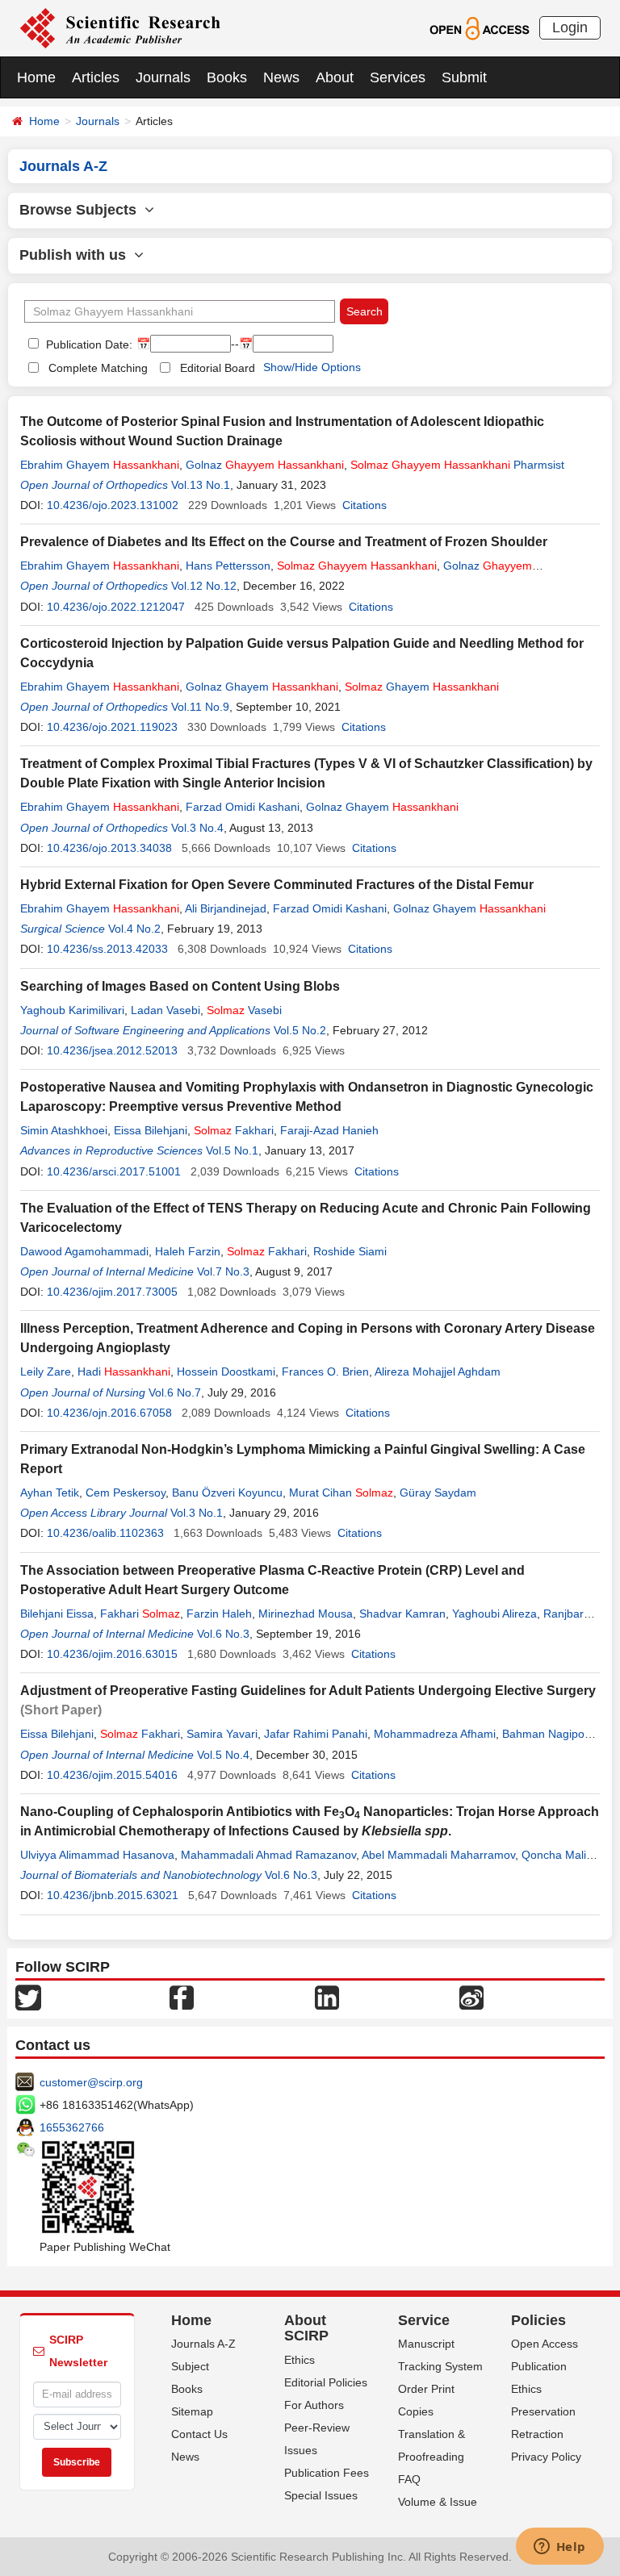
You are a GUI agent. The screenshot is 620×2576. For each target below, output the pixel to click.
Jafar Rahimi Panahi (316, 1734)
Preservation (543, 2411)
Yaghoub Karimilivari (72, 1010)
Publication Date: (88, 344)
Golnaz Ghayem (262, 687)
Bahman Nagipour (548, 1734)
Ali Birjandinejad (226, 908)
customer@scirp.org (91, 2082)
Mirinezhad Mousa (306, 1614)
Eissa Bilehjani (151, 1130)
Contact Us (199, 2434)
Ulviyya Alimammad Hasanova (97, 1855)
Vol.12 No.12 (204, 586)
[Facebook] (182, 1996)
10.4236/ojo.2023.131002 (113, 505)
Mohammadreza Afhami (435, 1734)
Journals (163, 77)
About (335, 77)
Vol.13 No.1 (201, 485)
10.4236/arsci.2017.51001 (114, 1171)
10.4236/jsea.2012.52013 (112, 1050)
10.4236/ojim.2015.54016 (112, 1775)
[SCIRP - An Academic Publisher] (120, 27)
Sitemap (192, 2411)
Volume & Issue (438, 2502)
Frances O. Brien (325, 1372)
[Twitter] (28, 1996)
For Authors (314, 2405)
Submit (464, 77)
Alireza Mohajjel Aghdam (438, 1372)
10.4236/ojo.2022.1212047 (116, 607)
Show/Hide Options (312, 367)
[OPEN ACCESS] (479, 27)
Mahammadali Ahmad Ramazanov (268, 1855)
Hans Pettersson (228, 566)
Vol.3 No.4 (197, 828)
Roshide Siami (350, 1251)
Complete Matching (98, 368)
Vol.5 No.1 (232, 1150)
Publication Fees (327, 2473)
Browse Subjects (82, 210)
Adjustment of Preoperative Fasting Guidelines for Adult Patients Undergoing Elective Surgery (308, 1691)
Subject (190, 2366)
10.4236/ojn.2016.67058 (109, 1413)
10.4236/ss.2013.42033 (107, 949)
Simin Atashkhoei (64, 1130)
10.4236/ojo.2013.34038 (109, 848)
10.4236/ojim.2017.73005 (112, 1292)
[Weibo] (471, 1996)
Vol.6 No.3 (223, 1634)
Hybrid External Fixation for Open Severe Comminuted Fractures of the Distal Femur (277, 885)
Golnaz (265, 465)
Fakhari (234, 1130)
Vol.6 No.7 (175, 1392)
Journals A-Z (203, 2344)
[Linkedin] (327, 1996)
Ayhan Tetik (50, 1493)
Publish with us (77, 255)
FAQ (409, 2479)
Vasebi (244, 1010)
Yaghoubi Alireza (494, 1614)
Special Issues (321, 2495)
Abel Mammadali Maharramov (438, 1855)
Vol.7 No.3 (223, 1271)
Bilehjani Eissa (57, 1614)
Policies (538, 2320)
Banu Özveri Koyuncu (227, 1493)
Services (398, 77)
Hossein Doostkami (226, 1372)
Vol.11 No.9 (200, 707)
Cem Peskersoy (126, 1493)
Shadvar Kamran (402, 1614)
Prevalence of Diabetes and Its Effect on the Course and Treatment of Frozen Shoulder (284, 542)
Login (570, 27)
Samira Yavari (222, 1734)
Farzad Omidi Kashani (243, 807)
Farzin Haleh (219, 1614)
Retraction (537, 2434)
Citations (364, 505)
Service (424, 2320)
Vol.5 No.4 (223, 1755)
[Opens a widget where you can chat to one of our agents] (559, 2548)
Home (36, 77)
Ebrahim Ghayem (100, 465)
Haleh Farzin (188, 1251)
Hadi (124, 1372)
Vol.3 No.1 (197, 1513)
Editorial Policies (326, 2382)
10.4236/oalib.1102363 (105, 1533)
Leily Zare (46, 1372)
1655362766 (72, 2127)
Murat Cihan (341, 1493)
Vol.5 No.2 (300, 1030)
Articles (96, 77)
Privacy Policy (546, 2457)
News (281, 77)
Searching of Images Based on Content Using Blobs (180, 986)
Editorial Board (218, 368)
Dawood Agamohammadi (84, 1251)
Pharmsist (457, 465)
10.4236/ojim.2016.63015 (112, 1654)
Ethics (300, 2360)
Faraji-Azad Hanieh (329, 1130)
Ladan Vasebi (165, 1010)
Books (227, 77)
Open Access (545, 2344)
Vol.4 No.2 (134, 929)
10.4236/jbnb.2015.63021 (113, 1895)
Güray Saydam (438, 1493)
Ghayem (422, 687)
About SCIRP (306, 2328)
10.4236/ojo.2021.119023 (112, 727)
